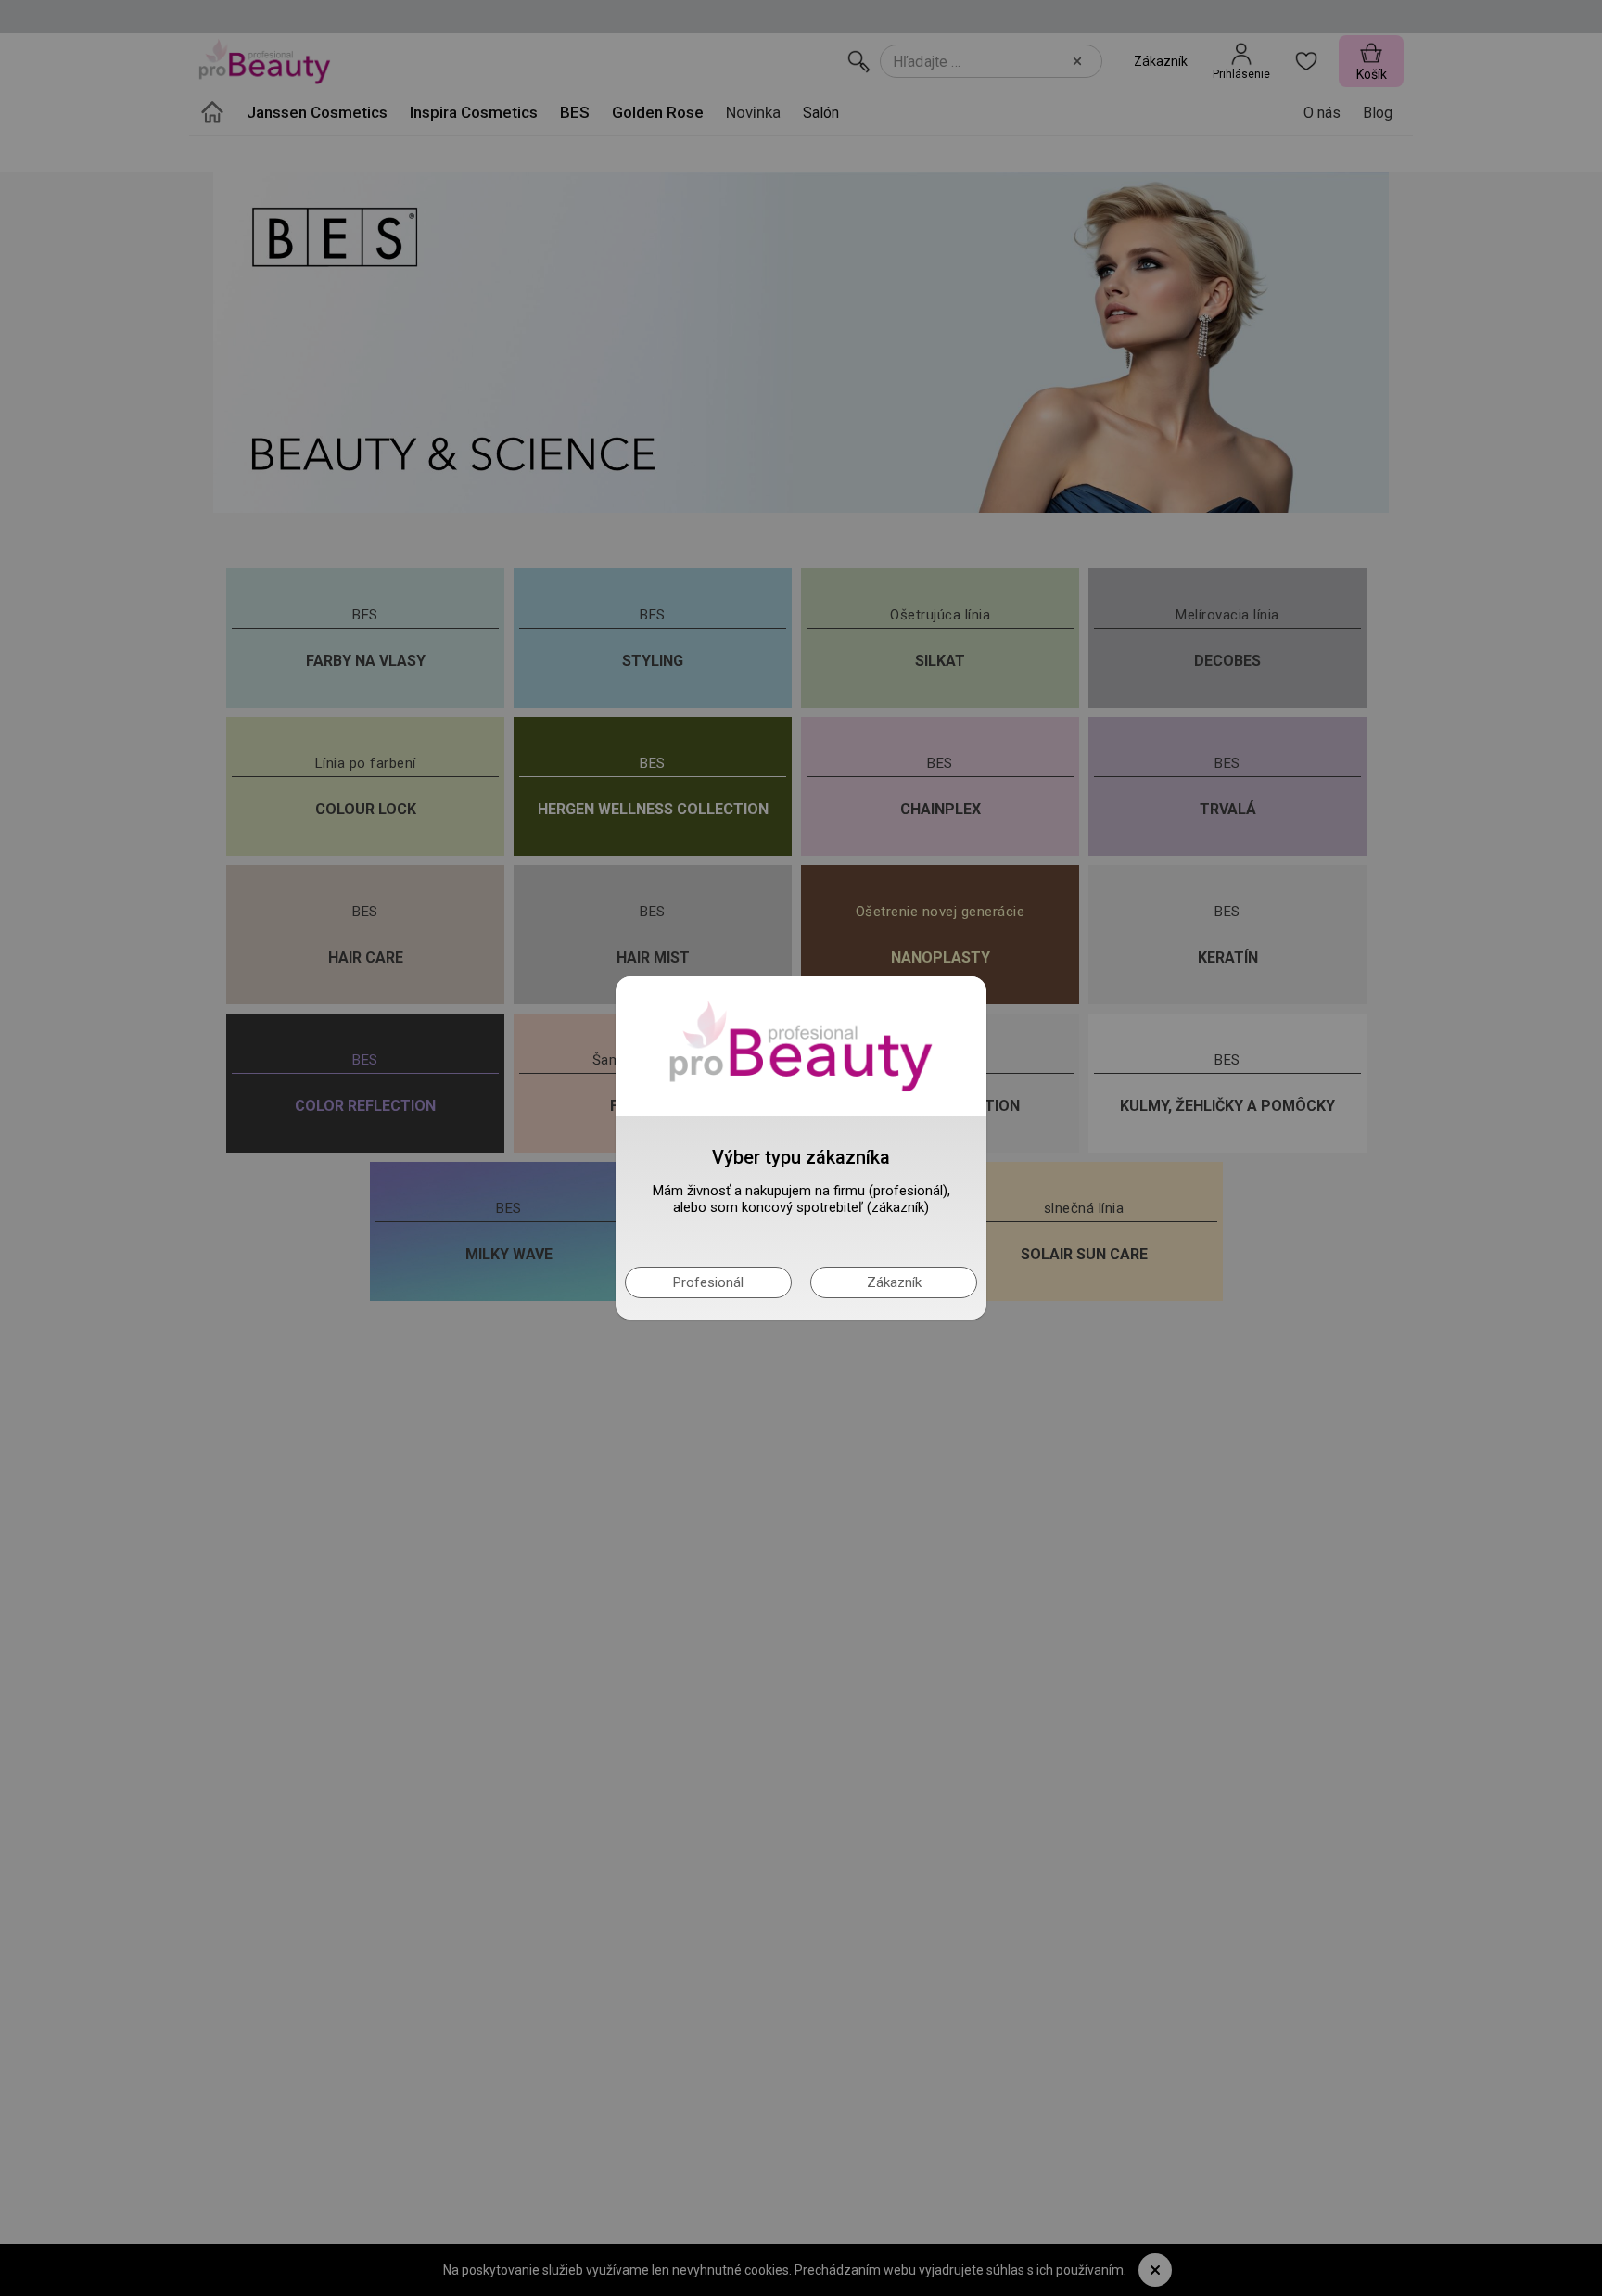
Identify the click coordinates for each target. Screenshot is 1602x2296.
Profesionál (708, 1282)
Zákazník (894, 1282)
